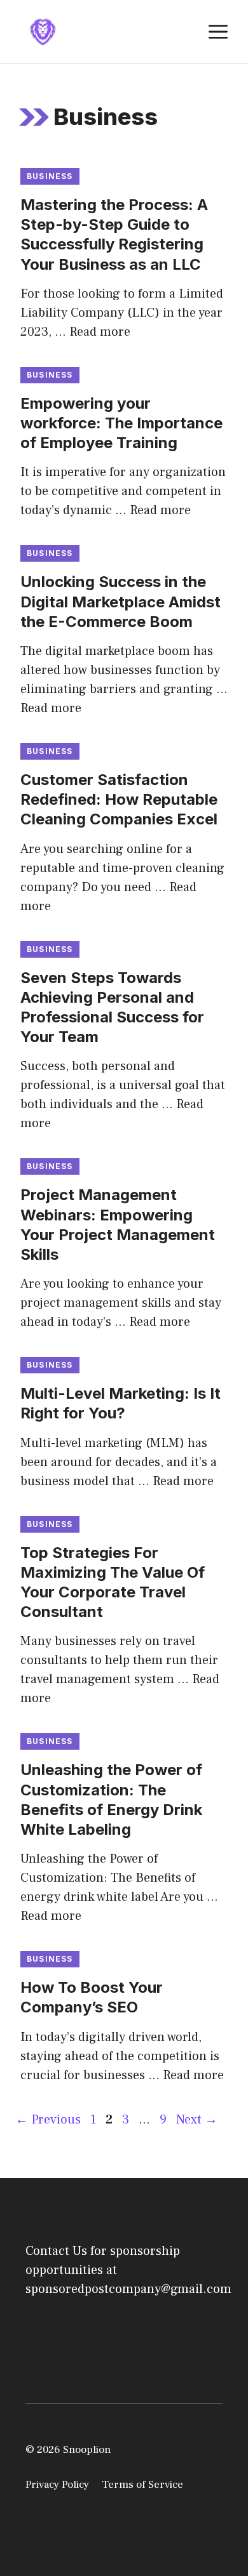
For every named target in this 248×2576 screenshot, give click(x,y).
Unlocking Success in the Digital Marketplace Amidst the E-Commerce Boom (121, 601)
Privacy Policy (57, 2485)
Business (50, 176)
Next (197, 2120)
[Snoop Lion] (43, 31)
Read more (100, 332)
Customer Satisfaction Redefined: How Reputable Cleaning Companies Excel (119, 799)
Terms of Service (142, 2485)
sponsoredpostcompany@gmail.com (128, 2289)
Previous (48, 2120)
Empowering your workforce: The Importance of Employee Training (121, 423)
